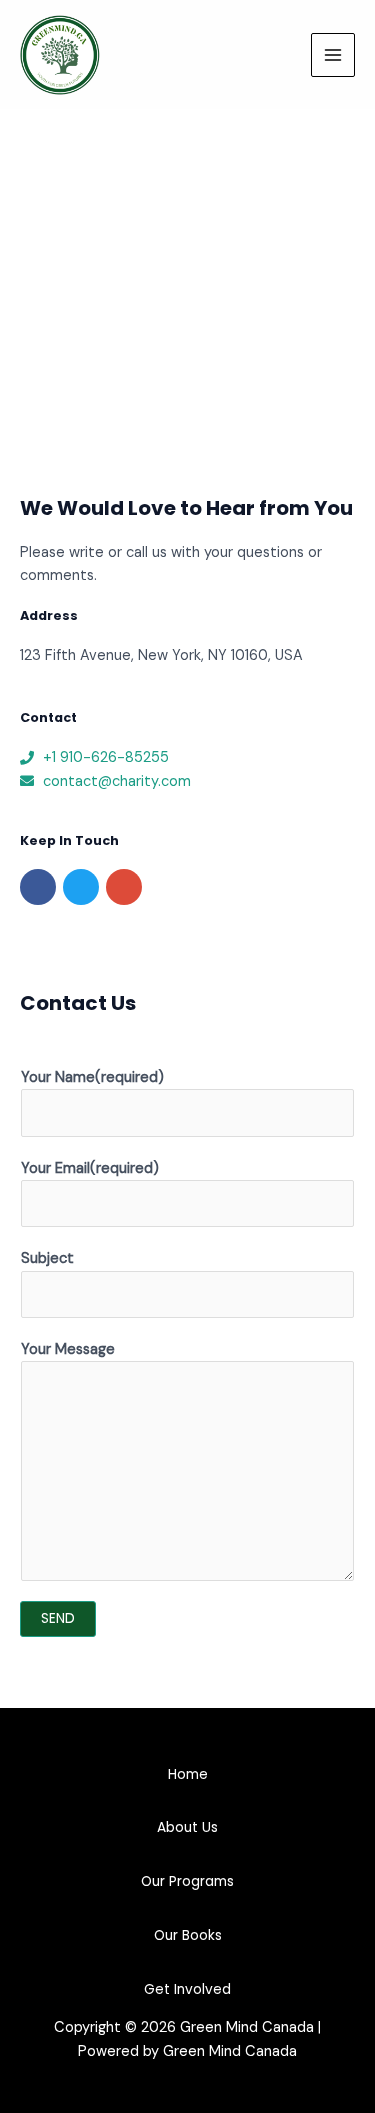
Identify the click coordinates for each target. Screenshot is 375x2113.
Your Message (68, 1349)
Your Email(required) (90, 1168)
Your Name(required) (92, 1077)
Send (58, 1618)
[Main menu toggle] (333, 55)
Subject (47, 1258)
